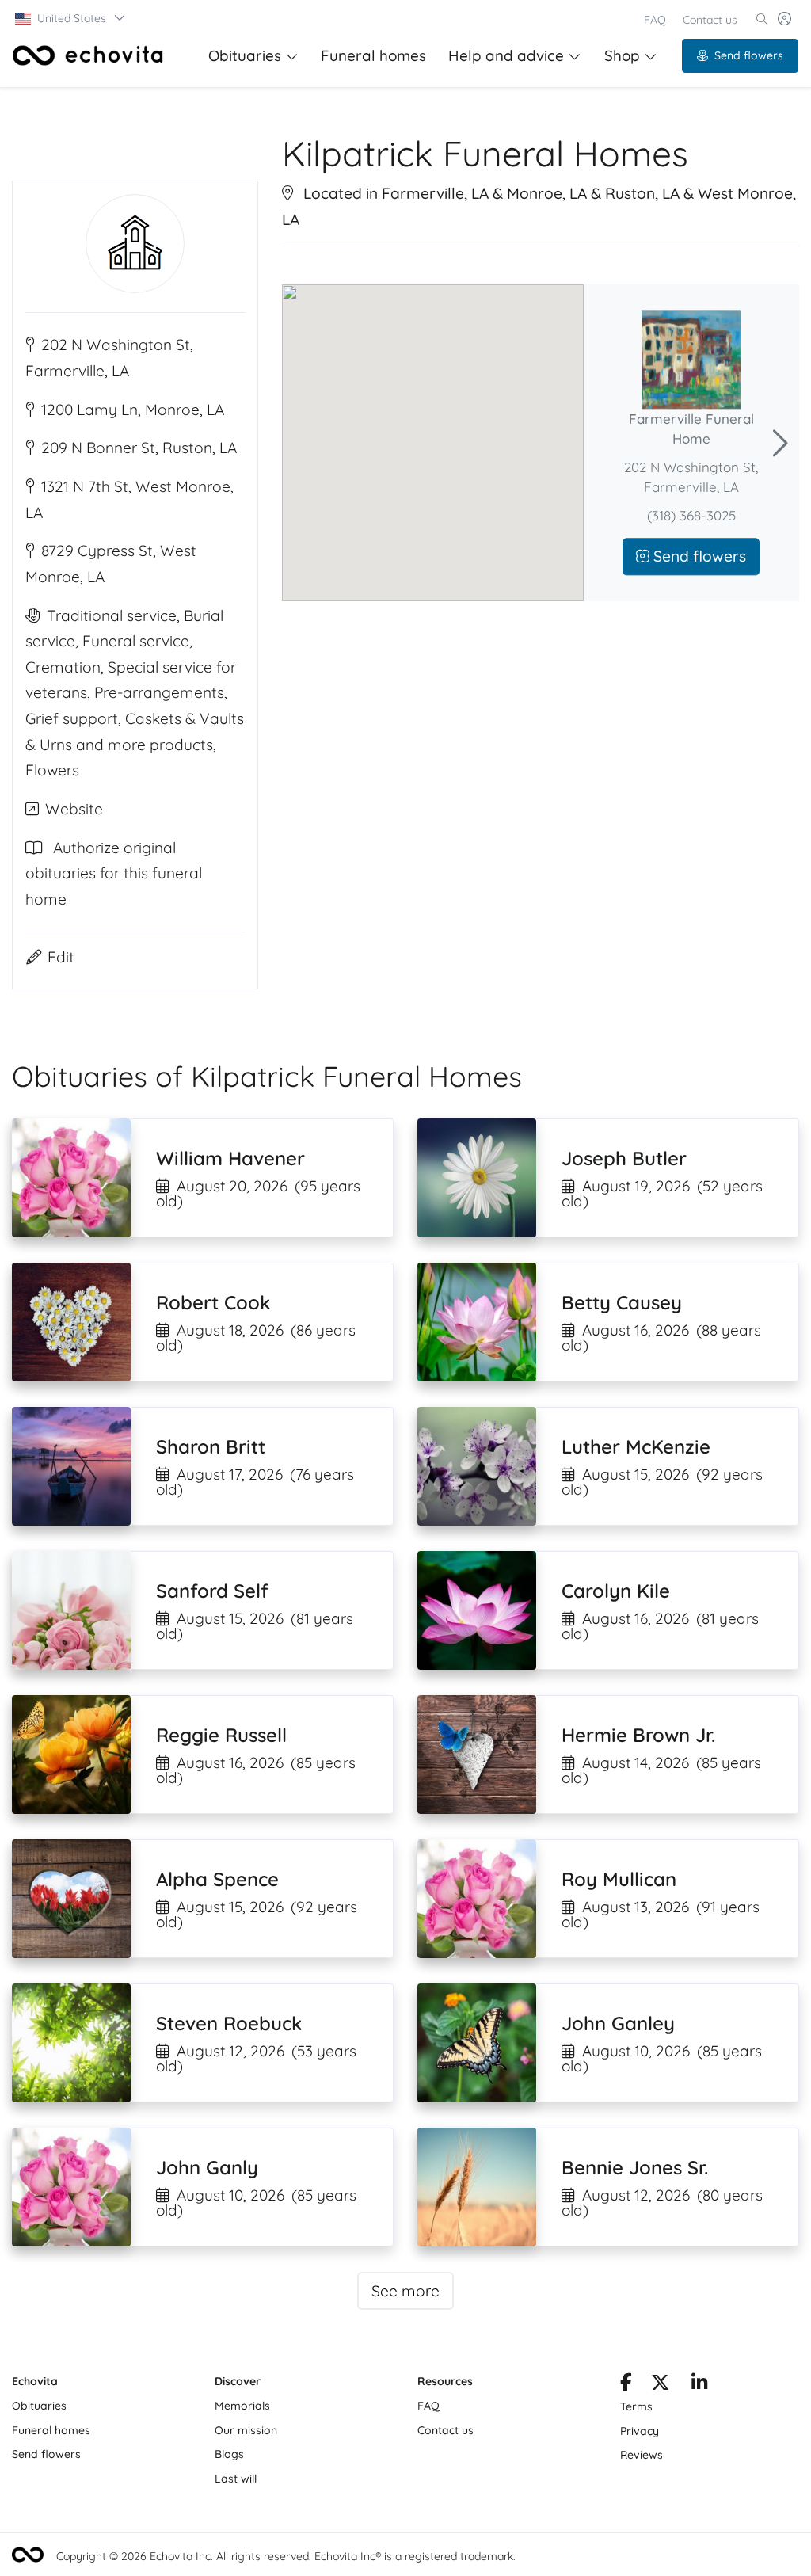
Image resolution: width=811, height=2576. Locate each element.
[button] (71, 18)
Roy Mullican (619, 1879)
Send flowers (749, 55)
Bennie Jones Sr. (635, 2167)
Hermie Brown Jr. (638, 1735)
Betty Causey (622, 1302)
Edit (61, 957)
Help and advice (506, 55)
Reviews (642, 2455)
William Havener (230, 1158)
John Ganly (207, 2167)
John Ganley (618, 2023)
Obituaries (245, 55)
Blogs (229, 2454)
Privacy (640, 2431)
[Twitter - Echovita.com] (660, 2385)
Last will (236, 2479)
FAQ (655, 20)
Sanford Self (212, 1591)
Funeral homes (373, 55)
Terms (636, 2406)
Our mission (246, 2430)
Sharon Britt (211, 1446)
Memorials (242, 2406)
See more (405, 2291)
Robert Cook (213, 1302)
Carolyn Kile (616, 1591)
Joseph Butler (624, 1158)
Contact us (710, 20)
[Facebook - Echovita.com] (626, 2385)
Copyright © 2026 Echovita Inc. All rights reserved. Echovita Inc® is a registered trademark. (286, 2556)
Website (74, 809)
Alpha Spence (217, 1879)
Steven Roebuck (229, 2023)
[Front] (88, 55)
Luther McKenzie (636, 1446)
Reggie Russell (221, 1735)
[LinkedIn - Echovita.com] (700, 2385)
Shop (622, 55)
